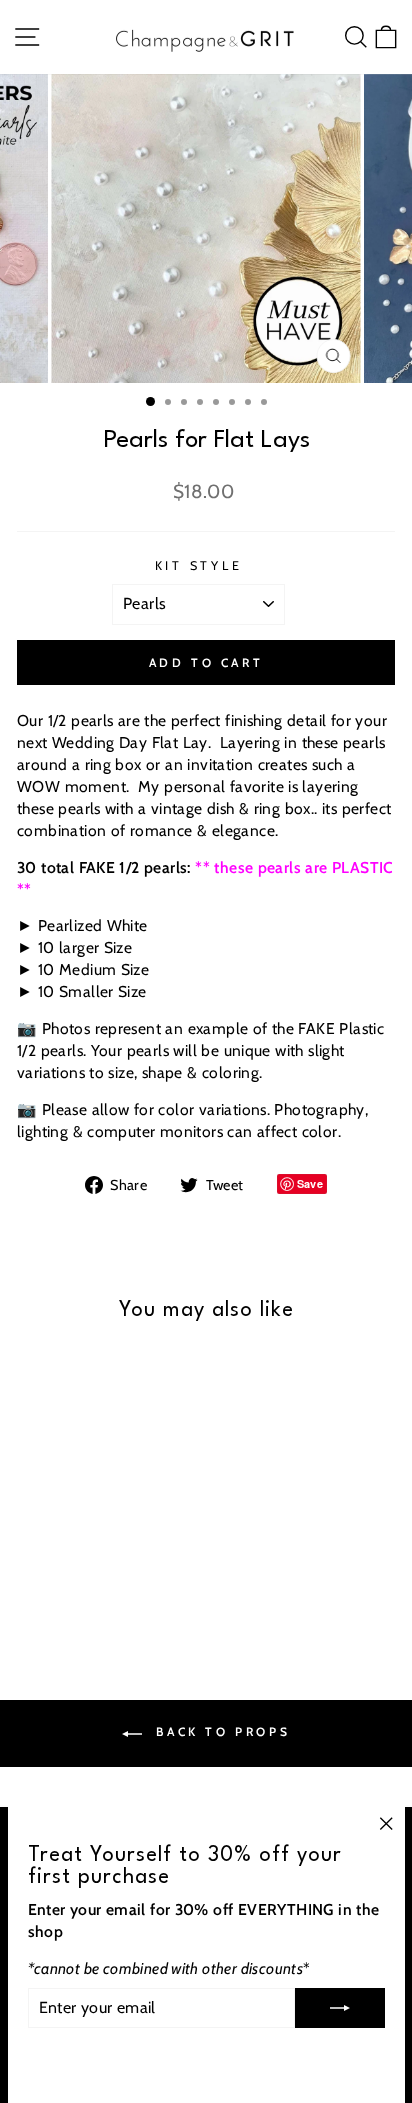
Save (310, 1183)
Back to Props (220, 1731)
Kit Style (199, 565)
